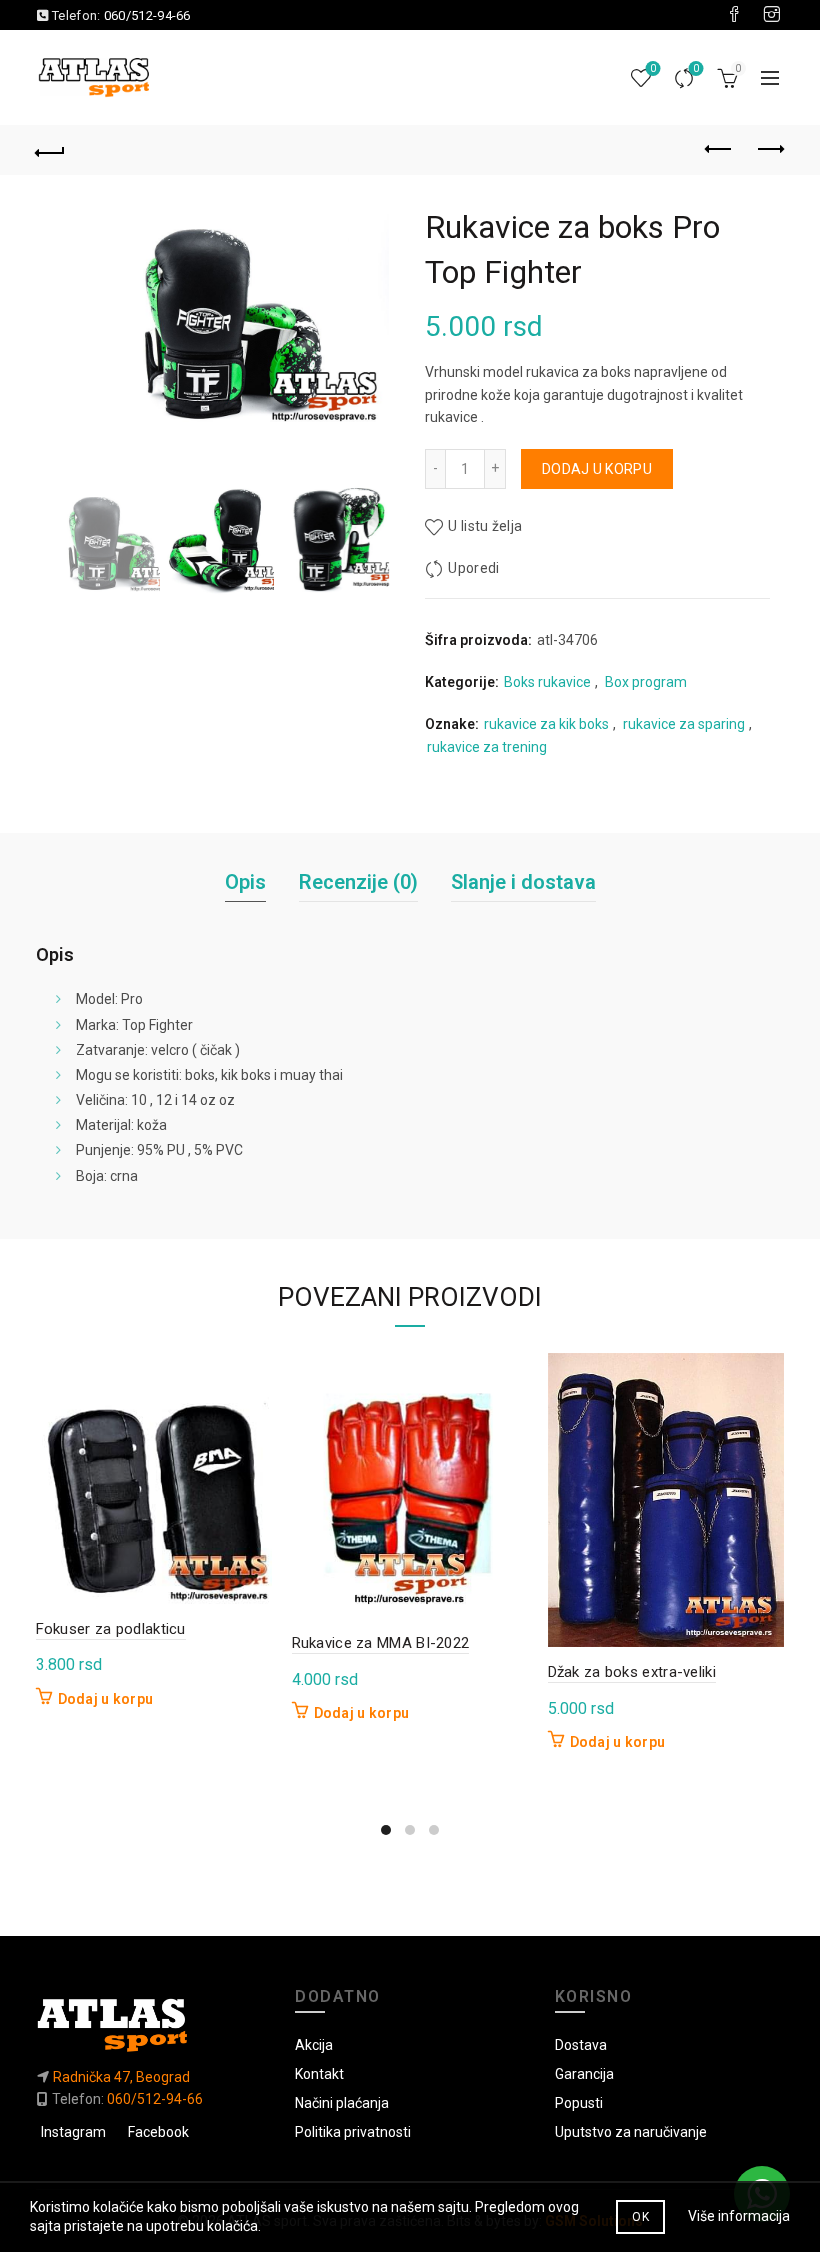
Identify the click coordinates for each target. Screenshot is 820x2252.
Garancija (584, 2074)
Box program (646, 682)
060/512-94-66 (147, 15)
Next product (770, 150)
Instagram (73, 2132)
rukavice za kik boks (546, 724)
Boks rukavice (547, 682)
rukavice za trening (487, 747)
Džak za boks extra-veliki (632, 1672)
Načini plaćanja (342, 2103)
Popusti (579, 2103)
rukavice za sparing (684, 724)
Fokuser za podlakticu (111, 1629)
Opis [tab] (245, 882)
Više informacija (739, 2216)
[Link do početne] (151, 2024)
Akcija (314, 2045)
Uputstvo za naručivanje (631, 2132)
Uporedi (696, 68)
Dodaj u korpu (597, 469)
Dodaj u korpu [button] (106, 1699)
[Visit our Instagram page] (772, 15)
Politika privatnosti (353, 2132)
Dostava (581, 2045)
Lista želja (653, 68)
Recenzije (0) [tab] (358, 882)
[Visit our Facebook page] (734, 15)
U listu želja (485, 526)
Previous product (720, 150)
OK (640, 2217)
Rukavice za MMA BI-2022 (381, 1643)
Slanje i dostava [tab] (523, 882)
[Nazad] (51, 150)
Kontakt (319, 2074)
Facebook (158, 2132)
